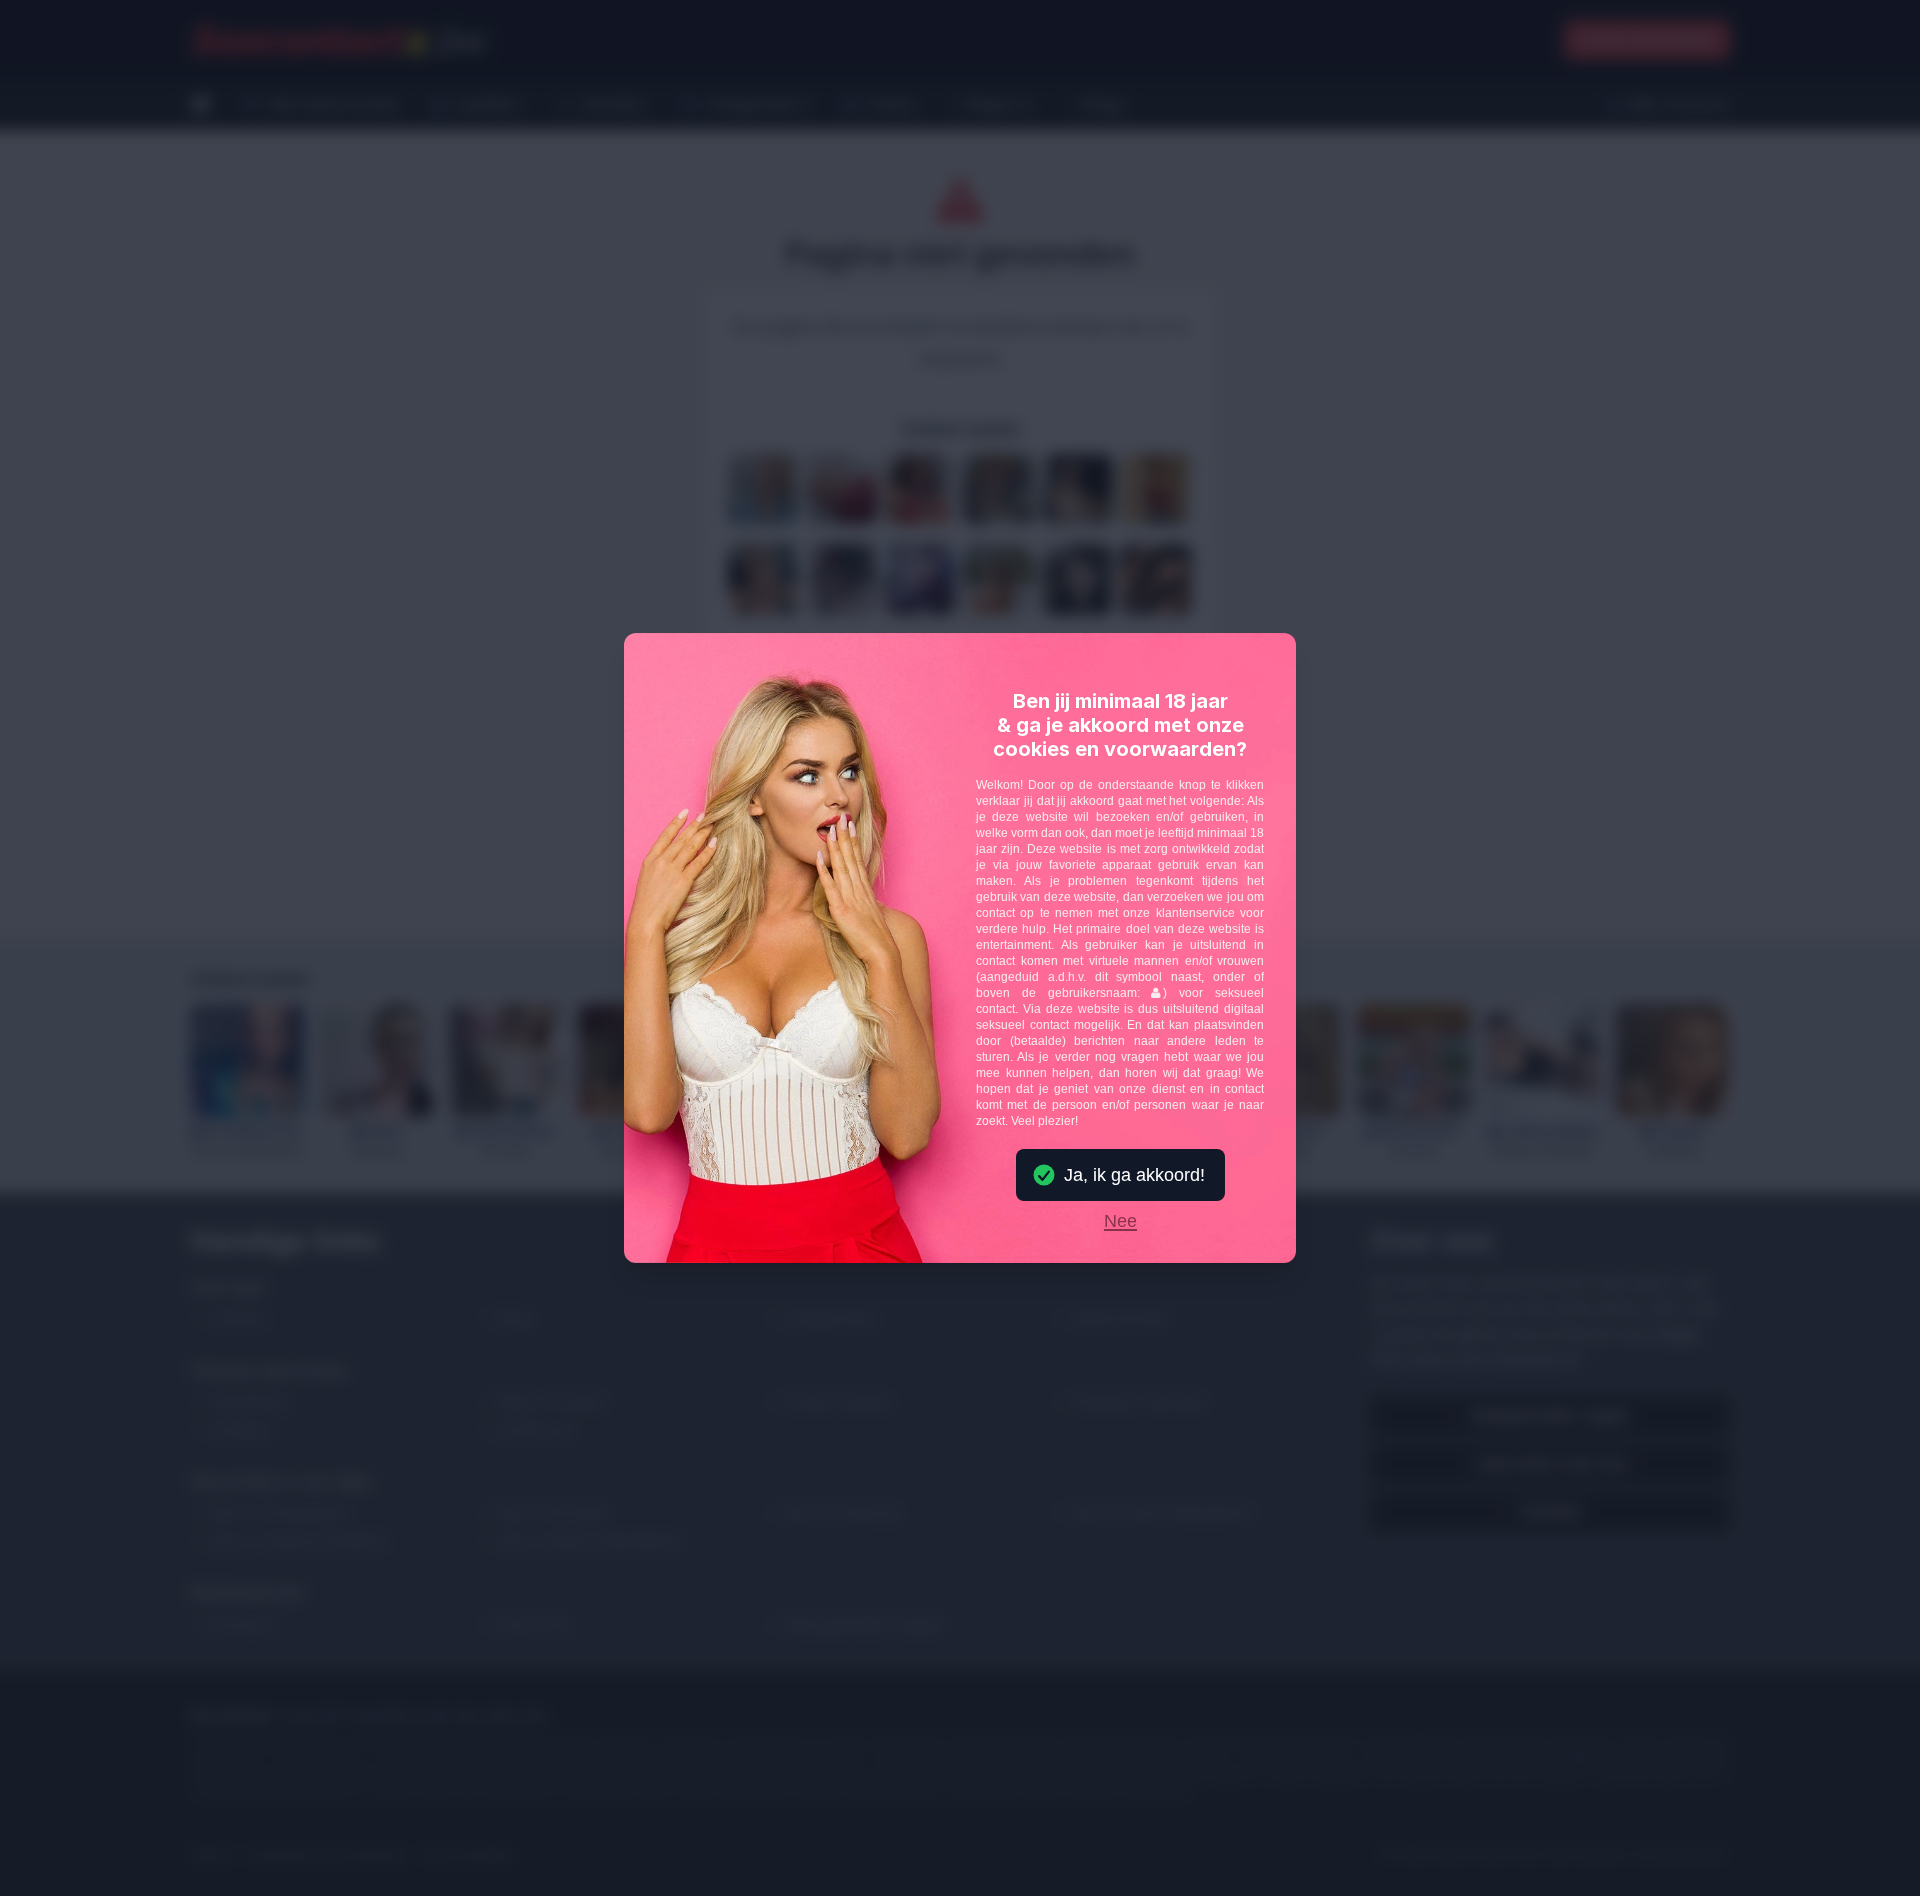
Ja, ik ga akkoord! (1134, 1175)
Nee (1120, 1222)
